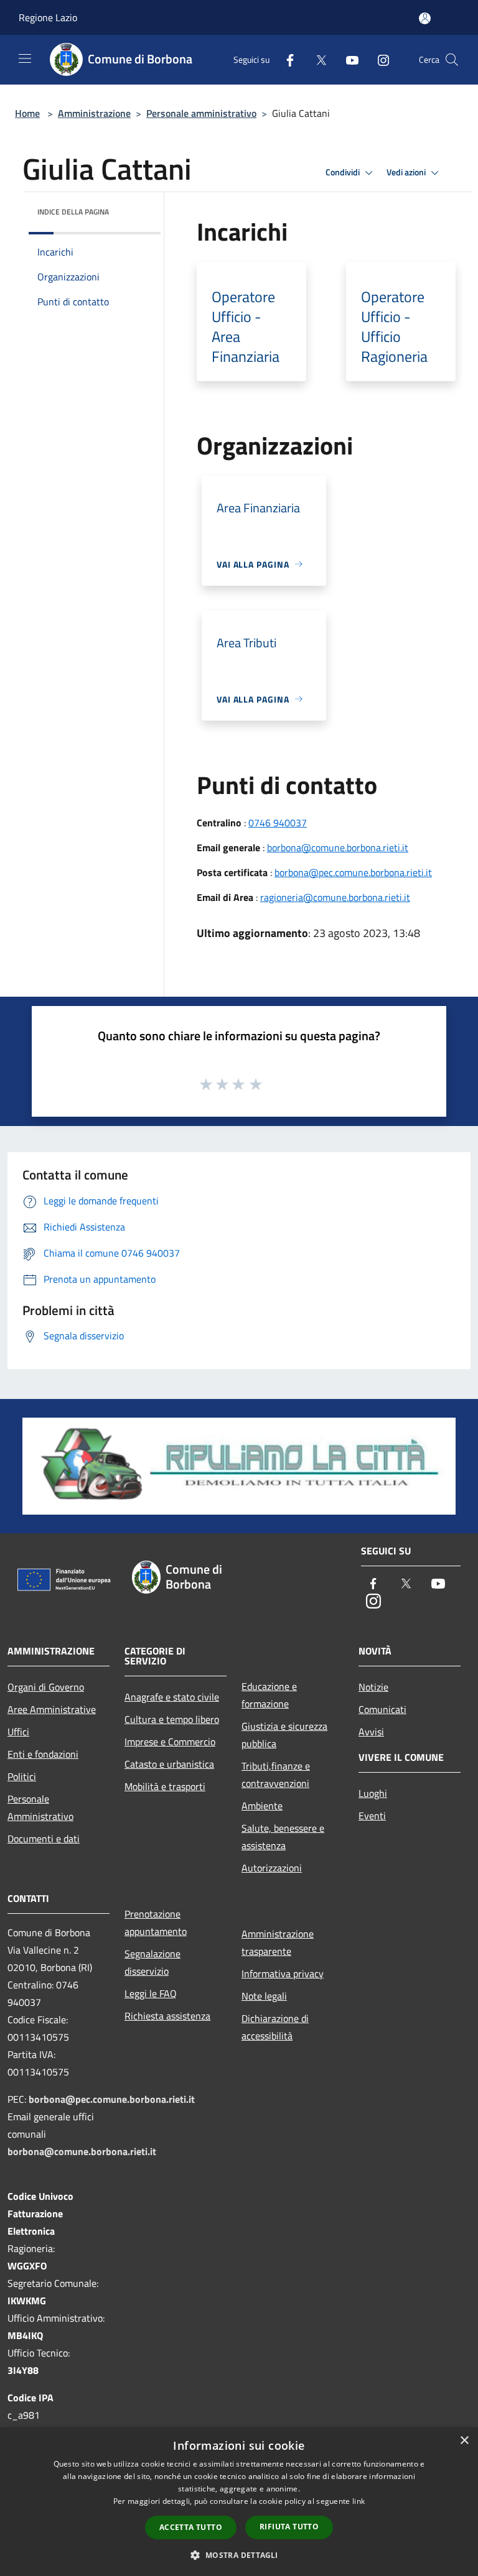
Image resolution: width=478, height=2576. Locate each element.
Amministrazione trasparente (278, 1942)
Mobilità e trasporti (165, 1786)
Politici (22, 1776)
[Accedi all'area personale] (425, 18)
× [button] (464, 2441)
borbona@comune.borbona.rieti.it (338, 847)
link (358, 2501)
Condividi (344, 172)
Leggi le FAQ (151, 1993)
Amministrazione (94, 113)
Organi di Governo (46, 1687)
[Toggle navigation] (25, 58)
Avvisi (371, 1732)
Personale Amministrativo (40, 1807)
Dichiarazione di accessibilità (275, 2027)
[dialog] (239, 2502)
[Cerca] (452, 60)
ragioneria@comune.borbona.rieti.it (335, 897)
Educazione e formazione (269, 1695)
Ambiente (262, 1806)
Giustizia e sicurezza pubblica (284, 1735)
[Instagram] (378, 59)
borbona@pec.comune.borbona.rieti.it (353, 872)
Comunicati (382, 1709)
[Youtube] (347, 59)
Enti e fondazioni (43, 1754)
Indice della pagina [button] (73, 212)
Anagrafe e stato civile (172, 1697)
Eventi (372, 1816)
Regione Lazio (48, 17)
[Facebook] (285, 59)
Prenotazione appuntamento (156, 1923)
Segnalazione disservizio (152, 1962)
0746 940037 (278, 823)
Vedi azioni (407, 172)
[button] (239, 2555)
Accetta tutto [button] (191, 2527)
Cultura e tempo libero (172, 1719)
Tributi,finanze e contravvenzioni (276, 1775)
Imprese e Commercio (170, 1742)
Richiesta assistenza (167, 2016)
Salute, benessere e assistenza (283, 1837)
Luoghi (373, 1793)
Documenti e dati (44, 1839)
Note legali (264, 1996)
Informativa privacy (283, 1974)
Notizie (373, 1687)
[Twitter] (316, 59)
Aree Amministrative (52, 1709)
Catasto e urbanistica (169, 1764)
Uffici (18, 1732)
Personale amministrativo (201, 113)
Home (27, 113)
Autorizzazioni (272, 1868)
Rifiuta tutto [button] (289, 2527)
